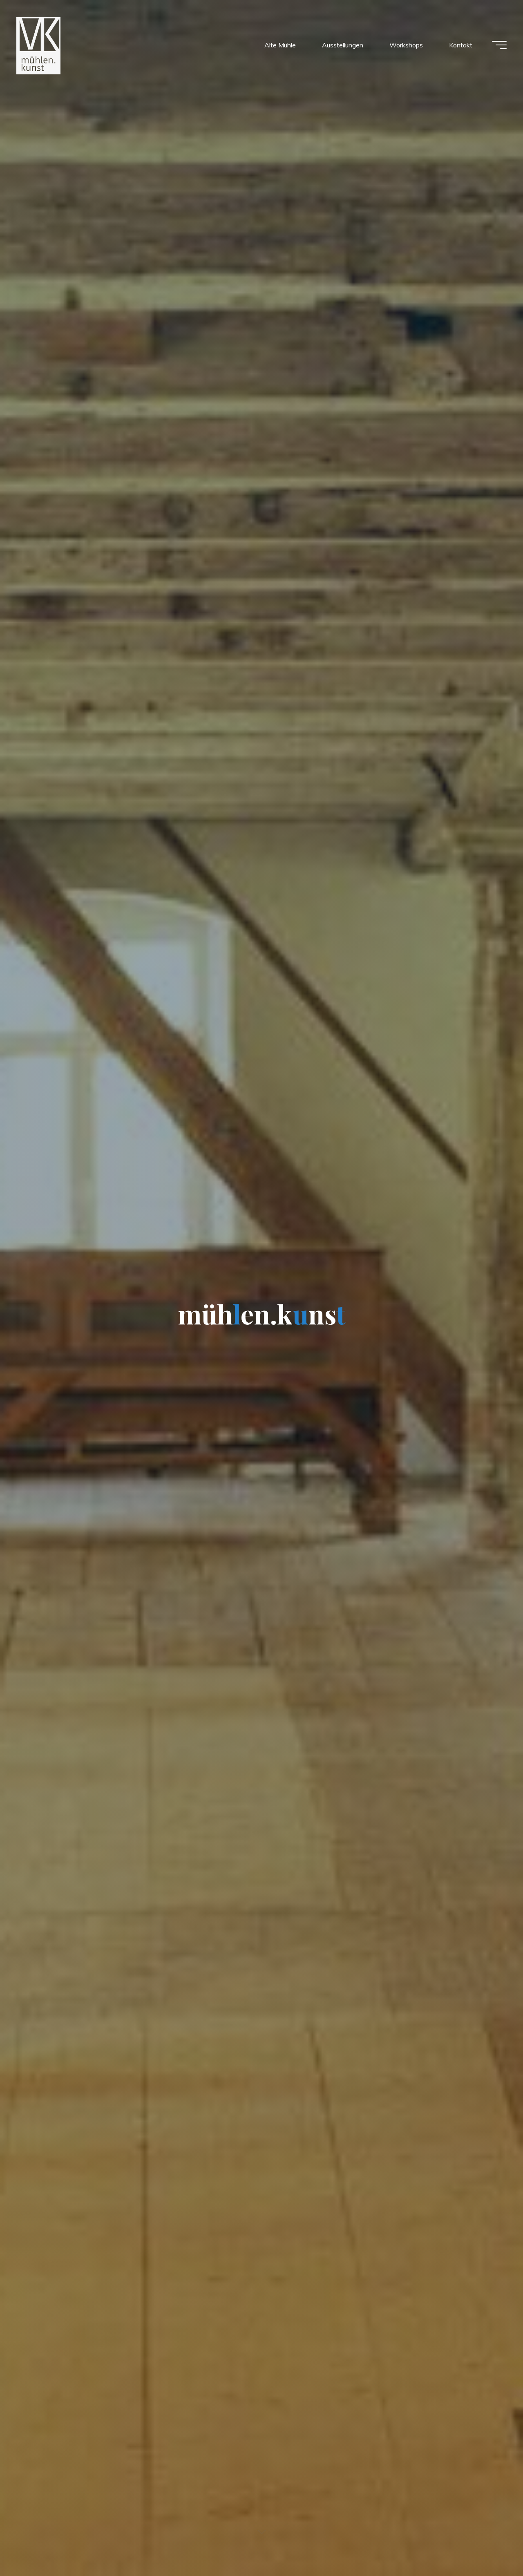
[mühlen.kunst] (38, 45)
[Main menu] (499, 45)
